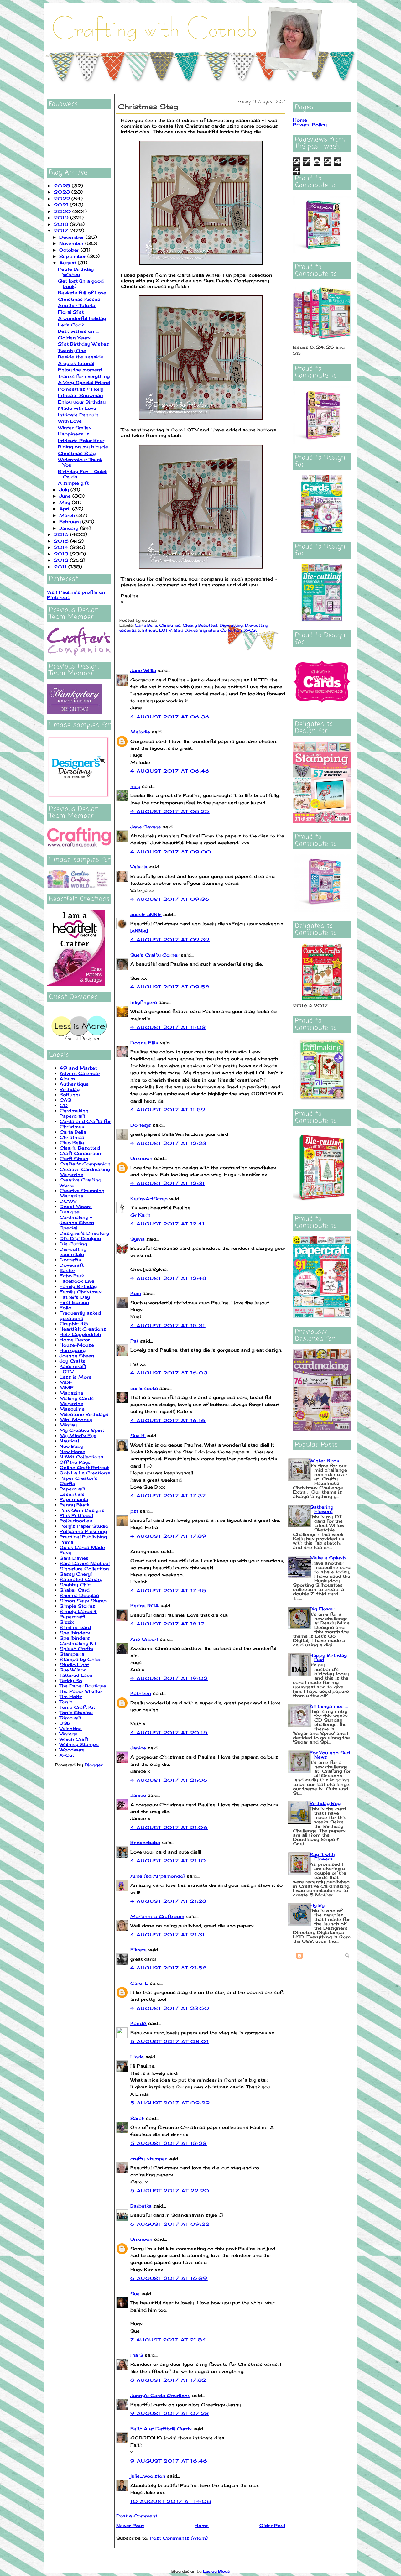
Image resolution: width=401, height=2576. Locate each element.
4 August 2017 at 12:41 (168, 1224)
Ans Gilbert (145, 1639)
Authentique (74, 1084)
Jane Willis (143, 670)
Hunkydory (73, 1350)
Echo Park (72, 1276)
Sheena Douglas (79, 1595)
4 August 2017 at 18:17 (168, 1624)
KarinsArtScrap (149, 1199)
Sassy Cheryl (76, 1574)
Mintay (68, 1425)
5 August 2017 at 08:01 (170, 2041)
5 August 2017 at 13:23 (169, 2143)
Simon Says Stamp (83, 1601)
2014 (62, 547)
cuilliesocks (144, 1388)
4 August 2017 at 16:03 (169, 1373)
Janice (138, 1748)
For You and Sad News (330, 1755)
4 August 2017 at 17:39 (169, 1536)
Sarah (137, 2118)
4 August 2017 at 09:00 (171, 852)
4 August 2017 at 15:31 (168, 1325)
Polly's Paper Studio (84, 1526)
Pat (134, 1341)
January (70, 528)
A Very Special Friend (84, 382)
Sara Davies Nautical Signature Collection (85, 1566)
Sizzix (67, 1622)
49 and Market (78, 1068)
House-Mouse (77, 1345)
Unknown (141, 1158)
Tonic (66, 1702)
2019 (62, 218)
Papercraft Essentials (72, 1491)
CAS (65, 1100)
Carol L (139, 1983)
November (72, 243)
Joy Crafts (73, 1361)
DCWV (68, 1201)
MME (67, 1387)
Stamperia (72, 1654)
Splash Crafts (76, 1648)
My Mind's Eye (78, 1435)
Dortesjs (141, 1125)
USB (65, 1723)
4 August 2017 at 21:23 (169, 1901)
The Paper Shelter (81, 1691)
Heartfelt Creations (83, 1329)
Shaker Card (75, 1590)
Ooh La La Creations (85, 1473)
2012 (62, 560)
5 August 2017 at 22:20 (170, 2190)
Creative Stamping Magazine (82, 1193)
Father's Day (75, 1297)
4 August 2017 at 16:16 (168, 1420)
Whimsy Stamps (79, 1744)
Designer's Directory (84, 1233)
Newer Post (130, 2525)
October (70, 250)
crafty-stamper (148, 2159)
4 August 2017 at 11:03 (168, 1027)
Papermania (74, 1499)
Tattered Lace (76, 1675)
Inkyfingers (144, 1002)
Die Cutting (73, 1244)
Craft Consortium (81, 1153)
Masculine (72, 1409)
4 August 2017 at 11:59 (168, 1110)
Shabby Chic (75, 1585)
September (73, 256)
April (66, 509)
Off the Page (75, 1462)
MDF (66, 1382)
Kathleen (141, 1693)
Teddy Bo (71, 1680)
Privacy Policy (310, 125)
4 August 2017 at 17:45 (169, 1590)
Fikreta (138, 1950)
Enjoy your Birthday (82, 402)
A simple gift (73, 483)
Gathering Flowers (321, 1509)
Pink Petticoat (76, 1515)
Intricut (150, 630)
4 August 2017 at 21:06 (169, 1780)
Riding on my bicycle (83, 447)
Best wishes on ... (78, 331)
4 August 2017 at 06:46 (170, 771)
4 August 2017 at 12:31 (168, 1183)
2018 (62, 224)
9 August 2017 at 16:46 (169, 2461)
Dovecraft (72, 1265)
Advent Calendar (80, 1073)
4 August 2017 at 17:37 (168, 1496)
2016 (62, 534)
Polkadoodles (76, 1521)
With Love (70, 421)
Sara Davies (74, 1558)
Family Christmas (81, 1292)
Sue (135, 2294)
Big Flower (322, 1609)
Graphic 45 (74, 1324)
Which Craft (74, 1739)
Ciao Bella (72, 1142)
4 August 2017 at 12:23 (169, 1143)
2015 (62, 541)
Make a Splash (328, 1558)
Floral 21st (71, 312)
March (68, 515)
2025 (63, 186)
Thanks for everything (84, 376)
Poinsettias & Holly (81, 389)
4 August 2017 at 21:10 (168, 1861)
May (65, 502)
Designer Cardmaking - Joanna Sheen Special (77, 1220)
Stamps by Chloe (81, 1659)
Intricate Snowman (81, 395)
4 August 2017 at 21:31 (168, 1935)
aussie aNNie (146, 914)
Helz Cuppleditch (80, 1334)
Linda (137, 2057)
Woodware (72, 1750)
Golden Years (74, 338)
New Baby (71, 1446)
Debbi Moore (76, 1206)
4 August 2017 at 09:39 (170, 939)
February (71, 521)
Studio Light (74, 1664)
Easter (67, 1270)
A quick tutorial (76, 363)
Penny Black (74, 1505)
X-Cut (67, 1755)
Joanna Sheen (77, 1356)
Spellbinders (75, 1632)
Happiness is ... (76, 434)
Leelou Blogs (216, 2571)
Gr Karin (141, 1215)
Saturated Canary (81, 1579)
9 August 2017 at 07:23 (170, 2413)
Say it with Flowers (322, 1856)
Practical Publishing (83, 1537)
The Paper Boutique (83, 1686)
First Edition (74, 1302)
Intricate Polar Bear (81, 440)
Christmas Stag (77, 453)
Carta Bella (73, 1132)
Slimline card (75, 1627)
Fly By (317, 1905)
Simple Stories (77, 1606)
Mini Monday (76, 1419)
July (65, 490)
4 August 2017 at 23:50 (170, 2008)
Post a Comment (137, 2516)
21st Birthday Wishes (83, 344)
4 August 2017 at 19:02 (169, 1678)
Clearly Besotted (80, 1148)
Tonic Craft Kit (77, 1707)
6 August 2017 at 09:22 (170, 2224)
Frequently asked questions (80, 1316)
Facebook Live (77, 1281)
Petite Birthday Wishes (76, 272)
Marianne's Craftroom (157, 1916)
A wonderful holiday (82, 318)
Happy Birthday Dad (328, 1657)
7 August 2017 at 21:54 (169, 2340)
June (66, 496)
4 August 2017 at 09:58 (170, 987)
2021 (62, 205)
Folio (65, 1308)
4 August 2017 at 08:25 (170, 811)
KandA (138, 2023)
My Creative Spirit (82, 1430)
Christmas (72, 1137)
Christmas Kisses (79, 299)
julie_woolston (148, 2476)
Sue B (138, 1435)
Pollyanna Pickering (83, 1531)
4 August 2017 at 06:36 (170, 717)
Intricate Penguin (78, 415)
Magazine (71, 1393)
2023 (63, 192)
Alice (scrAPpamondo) (158, 1876)
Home (202, 2525)
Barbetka (141, 2206)
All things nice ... (329, 1706)
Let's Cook (71, 325)
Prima (66, 1542)
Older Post (272, 2525)
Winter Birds (324, 1460)
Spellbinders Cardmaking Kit (78, 1640)
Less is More (76, 1377)
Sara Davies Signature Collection (208, 630)
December (72, 237)
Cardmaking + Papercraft (76, 1113)
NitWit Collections (81, 1457)
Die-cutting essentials (73, 1252)
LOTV (67, 1371)
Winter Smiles (75, 428)
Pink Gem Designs (82, 1510)
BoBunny (70, 1095)
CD (64, 1105)
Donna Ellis (144, 1043)
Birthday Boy (325, 1803)
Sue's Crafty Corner (155, 955)
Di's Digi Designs (80, 1238)
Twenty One (72, 350)
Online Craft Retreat (84, 1467)
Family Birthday (78, 1286)
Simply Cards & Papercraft (78, 1614)
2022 (63, 198)
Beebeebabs (145, 1842)
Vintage (68, 1734)
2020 (63, 211)
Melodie (140, 732)
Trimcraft (70, 1718)
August (68, 263)
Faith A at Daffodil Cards (161, 2429)
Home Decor (75, 1340)
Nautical (69, 1441)
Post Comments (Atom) (179, 2538)
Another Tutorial (77, 305)
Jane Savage (146, 827)
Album (67, 1079)
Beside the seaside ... (83, 357)
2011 (61, 567)
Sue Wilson (73, 1670)
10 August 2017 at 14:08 (171, 2501)
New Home (72, 1451)
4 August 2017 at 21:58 (169, 1968)
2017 (62, 230)
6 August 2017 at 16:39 (169, 2278)
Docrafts (70, 1260)
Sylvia (138, 1239)
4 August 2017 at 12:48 (169, 1278)
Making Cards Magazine (77, 1401)
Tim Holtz (71, 1696)
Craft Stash (74, 1158)
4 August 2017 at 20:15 (169, 1732)
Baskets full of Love (82, 292)
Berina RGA (145, 1606)
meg (135, 786)
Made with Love (77, 408)
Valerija (139, 867)
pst (134, 1511)
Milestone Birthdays (84, 1414)
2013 (62, 554)
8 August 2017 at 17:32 (168, 2380)
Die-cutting (231, 625)
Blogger (94, 1765)
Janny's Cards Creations (160, 2395)
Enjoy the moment (80, 370)
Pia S (137, 2355)
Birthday (70, 1089)
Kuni (136, 1293)
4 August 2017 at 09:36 (170, 899)
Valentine (71, 1728)
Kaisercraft (73, 1366)
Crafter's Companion (85, 1164)
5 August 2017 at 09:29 (170, 2103)
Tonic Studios (76, 1712)
